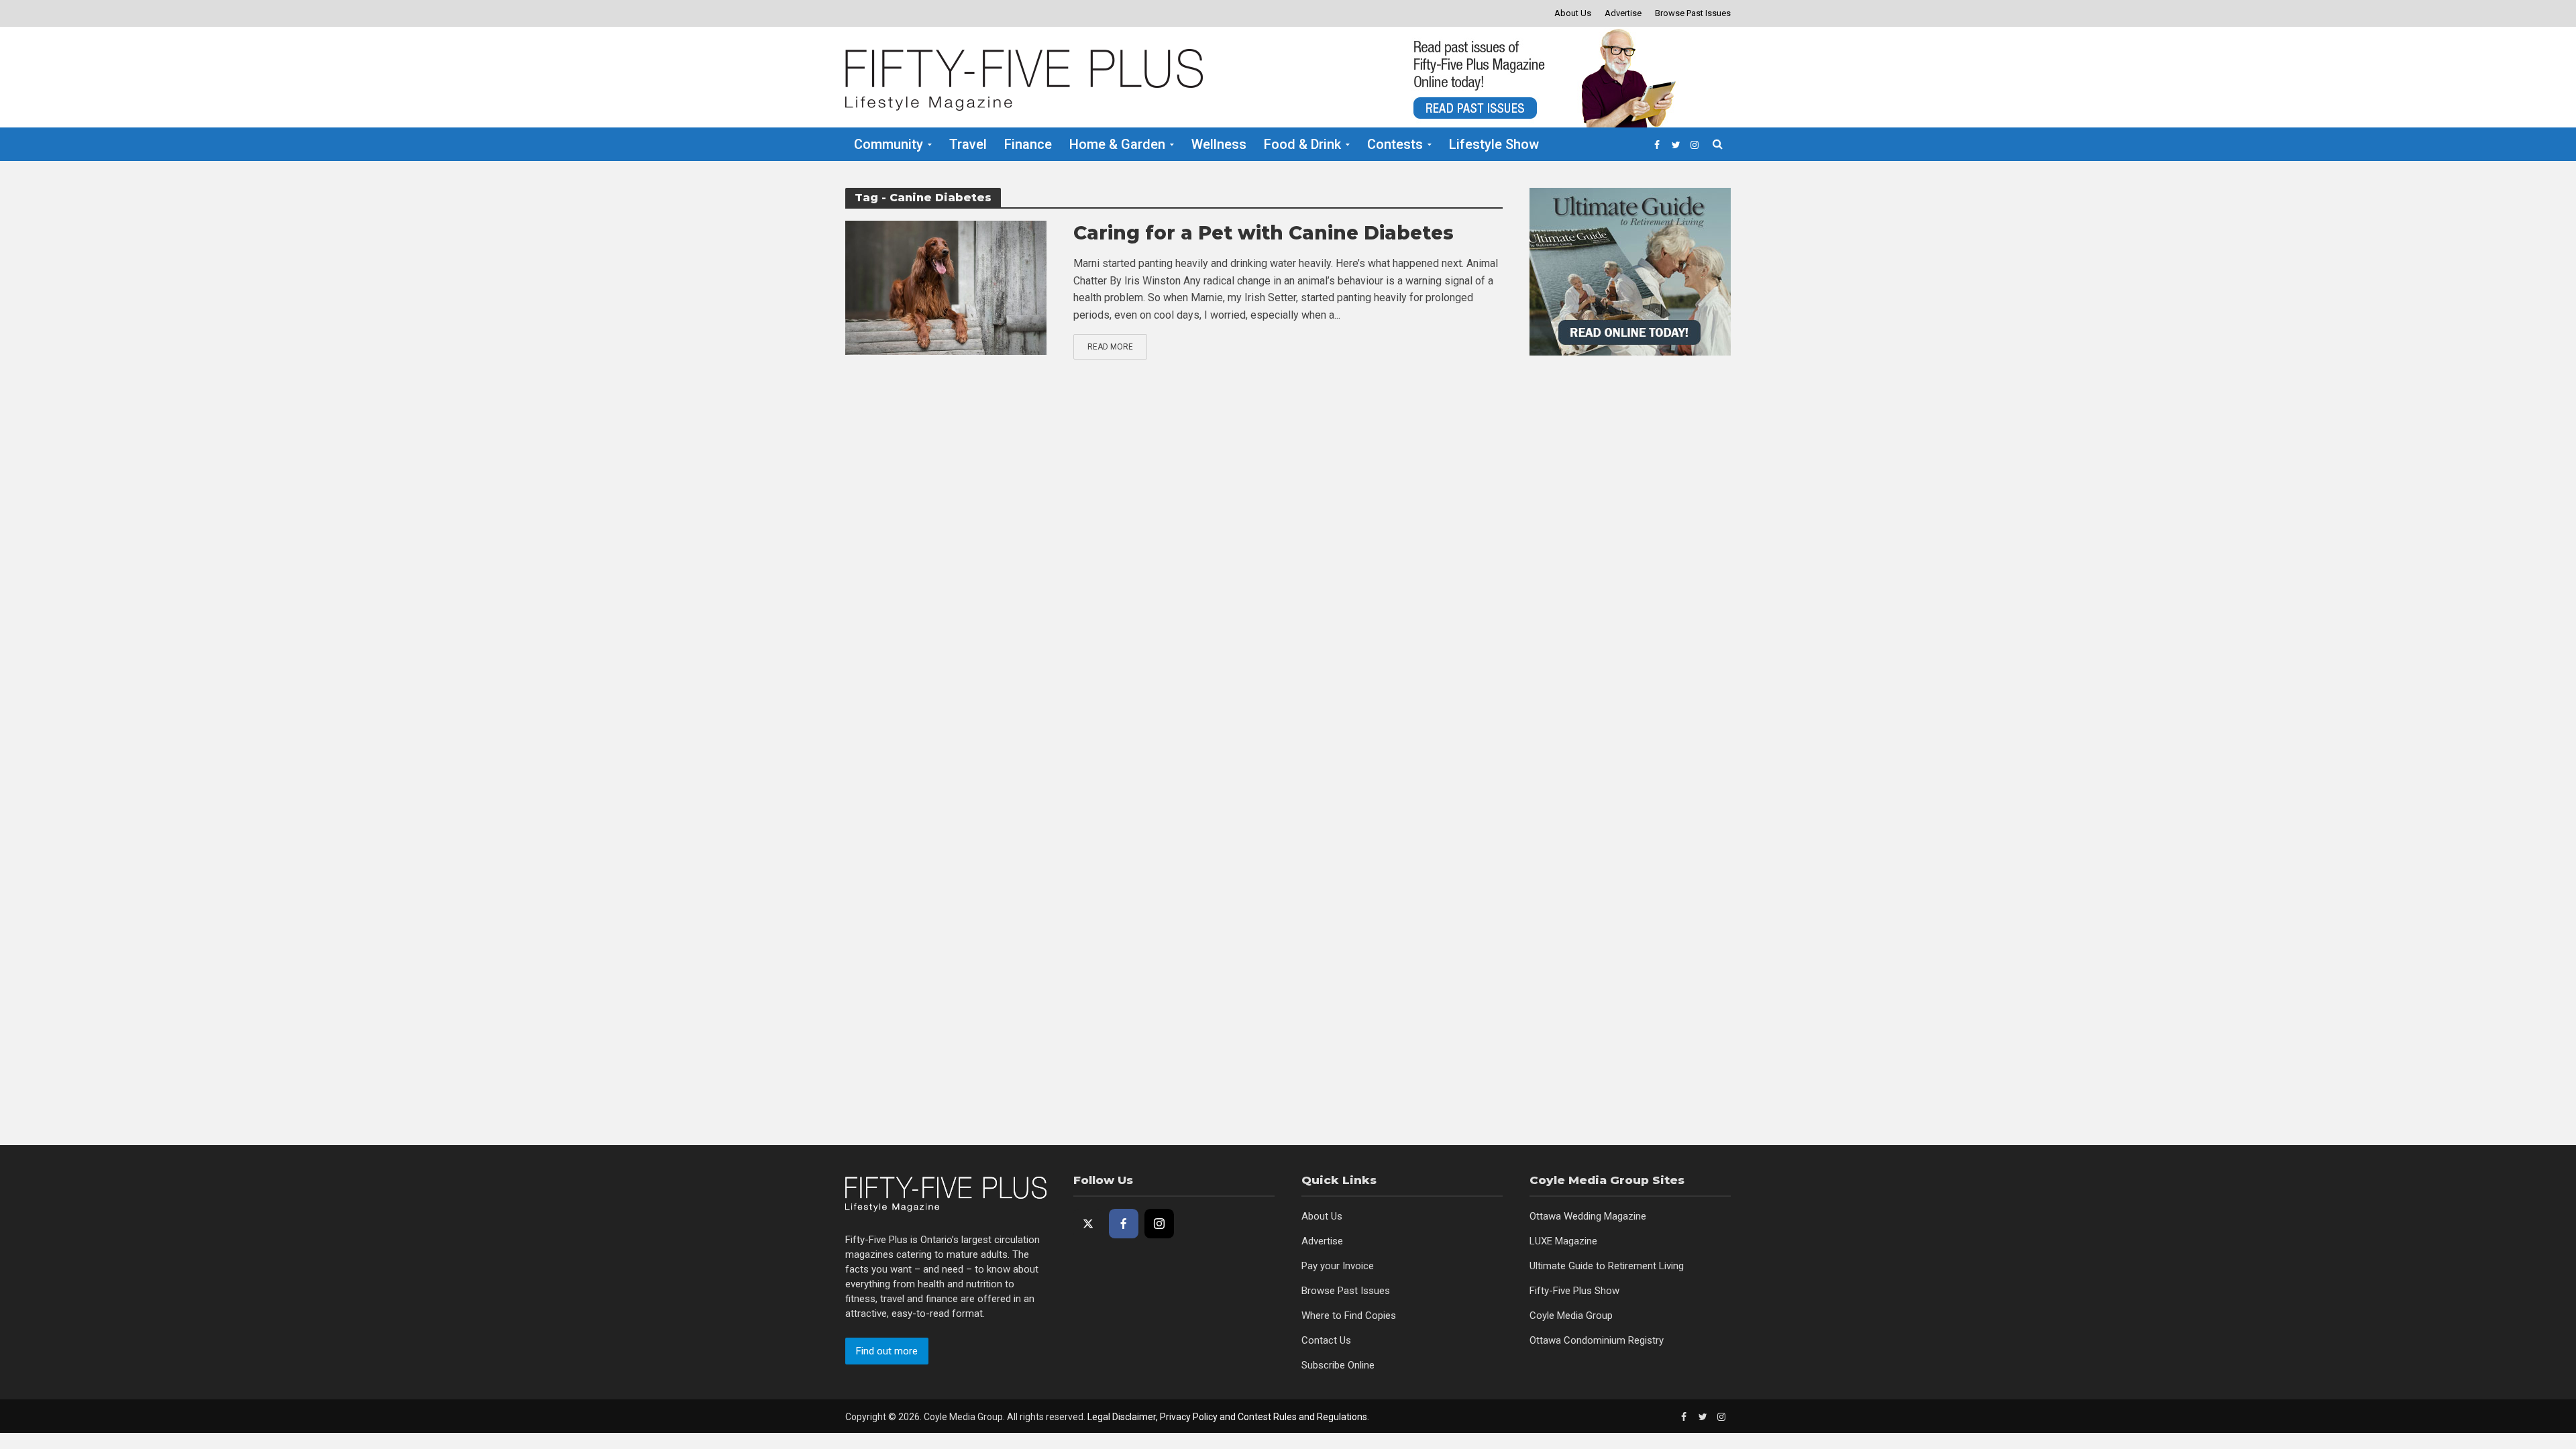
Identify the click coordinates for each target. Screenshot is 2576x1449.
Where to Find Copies (1349, 1316)
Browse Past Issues (1693, 13)
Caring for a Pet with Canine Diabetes (1264, 233)
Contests (1395, 144)
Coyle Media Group (1571, 1316)
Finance (1028, 144)
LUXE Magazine (1563, 1241)
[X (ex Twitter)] (1088, 1224)
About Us (1573, 13)
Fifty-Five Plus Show (1574, 1291)
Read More (1110, 347)
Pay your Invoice (1338, 1266)
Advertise (1623, 13)
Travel (968, 144)
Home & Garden (1117, 144)
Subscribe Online (1338, 1365)
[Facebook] (1124, 1224)
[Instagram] (1159, 1224)
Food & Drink (1302, 144)
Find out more (887, 1351)
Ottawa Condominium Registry (1597, 1340)
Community (889, 144)
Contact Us (1326, 1340)
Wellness (1219, 144)
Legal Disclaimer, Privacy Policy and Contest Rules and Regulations (1227, 1417)
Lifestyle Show (1494, 144)
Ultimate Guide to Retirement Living (1607, 1266)
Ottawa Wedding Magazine (1588, 1216)
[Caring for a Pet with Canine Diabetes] (946, 287)
